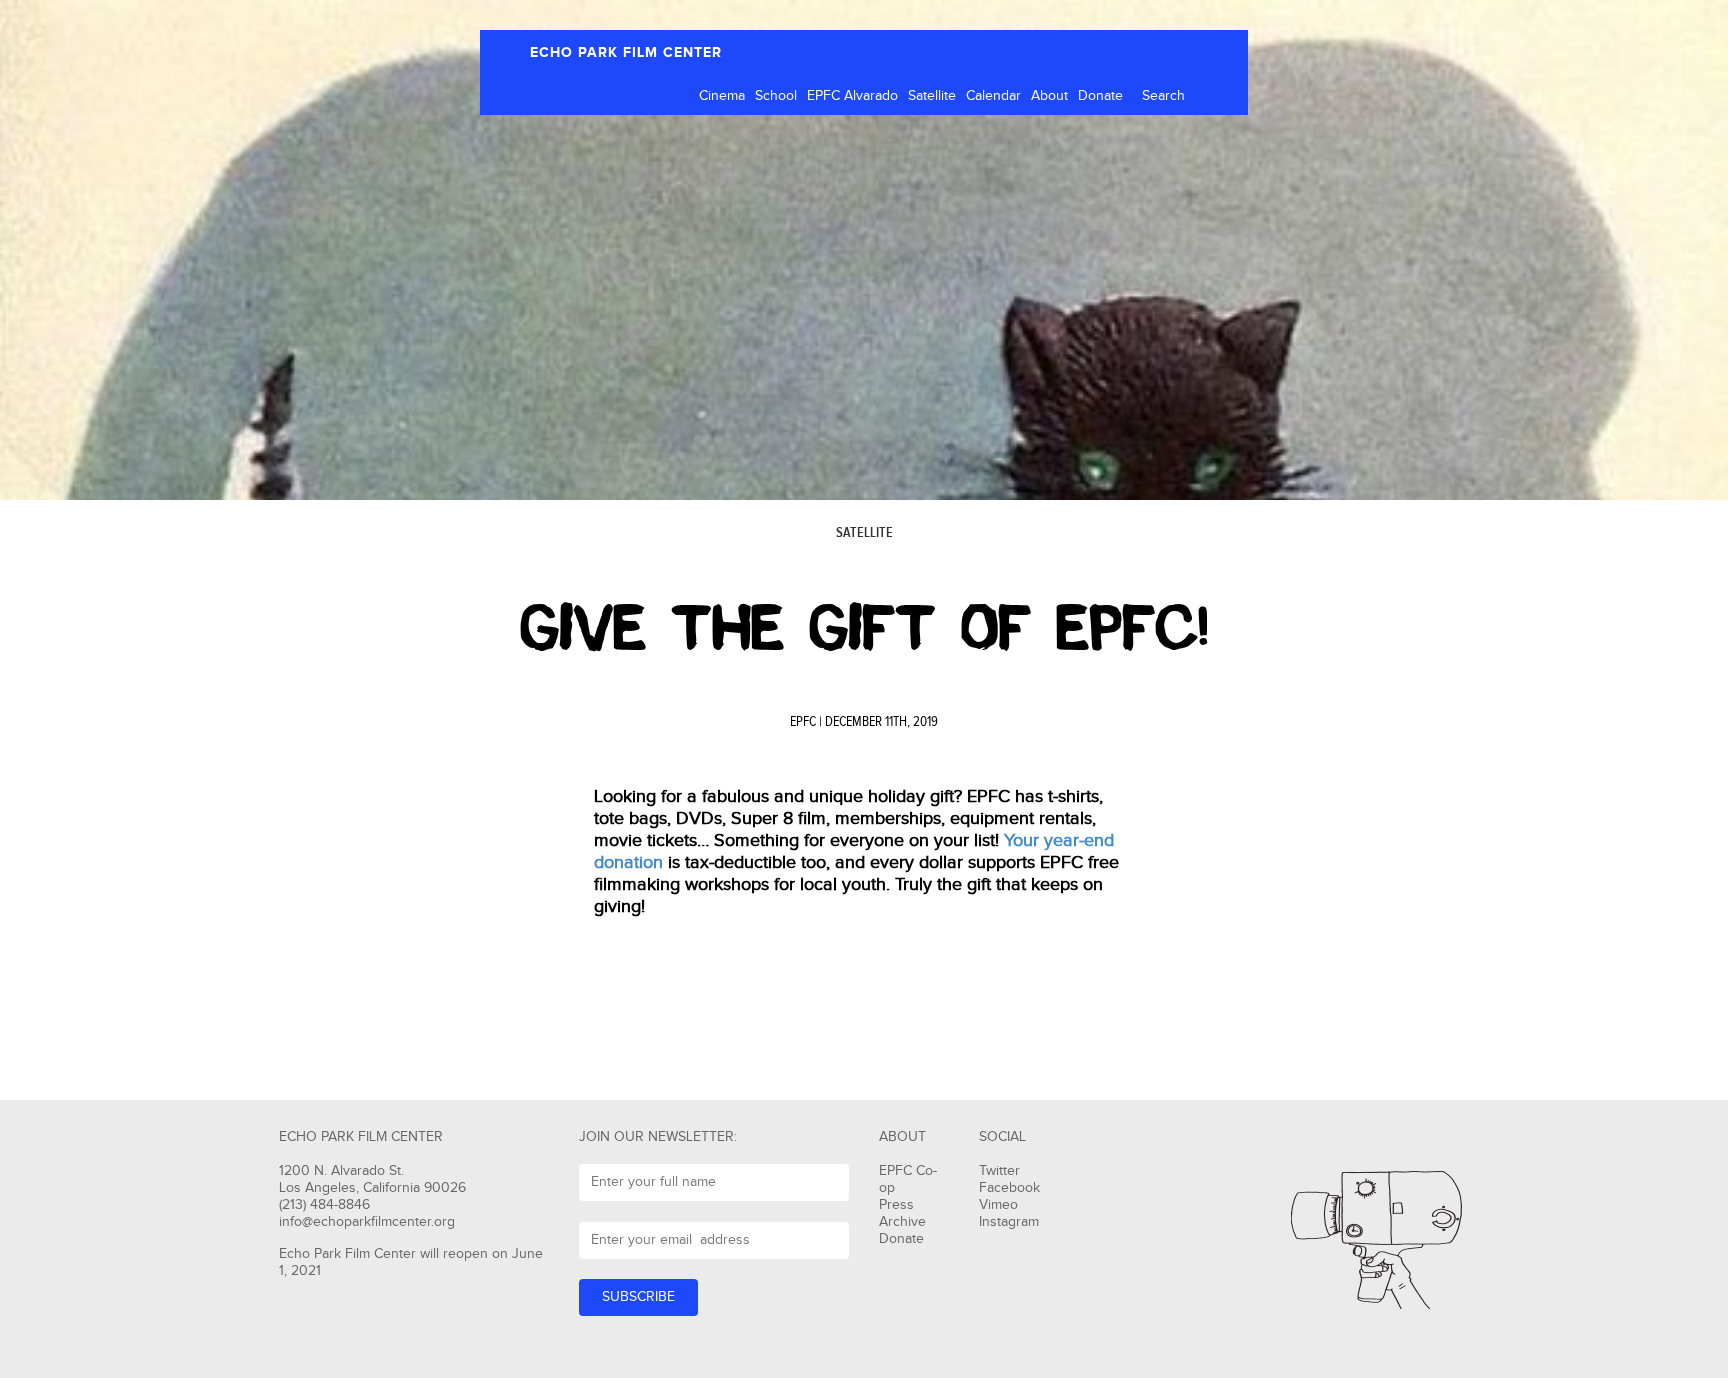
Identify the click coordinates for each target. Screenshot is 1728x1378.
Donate (1100, 96)
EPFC (803, 722)
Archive (902, 1222)
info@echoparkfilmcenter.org (367, 1222)
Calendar (993, 96)
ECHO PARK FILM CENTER (626, 52)
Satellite (932, 96)
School (776, 96)
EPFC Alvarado (852, 96)
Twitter (999, 1171)
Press (896, 1205)
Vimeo (998, 1205)
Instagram (1009, 1222)
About (1049, 96)
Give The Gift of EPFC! (864, 628)
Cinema (722, 96)
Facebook (1009, 1188)
